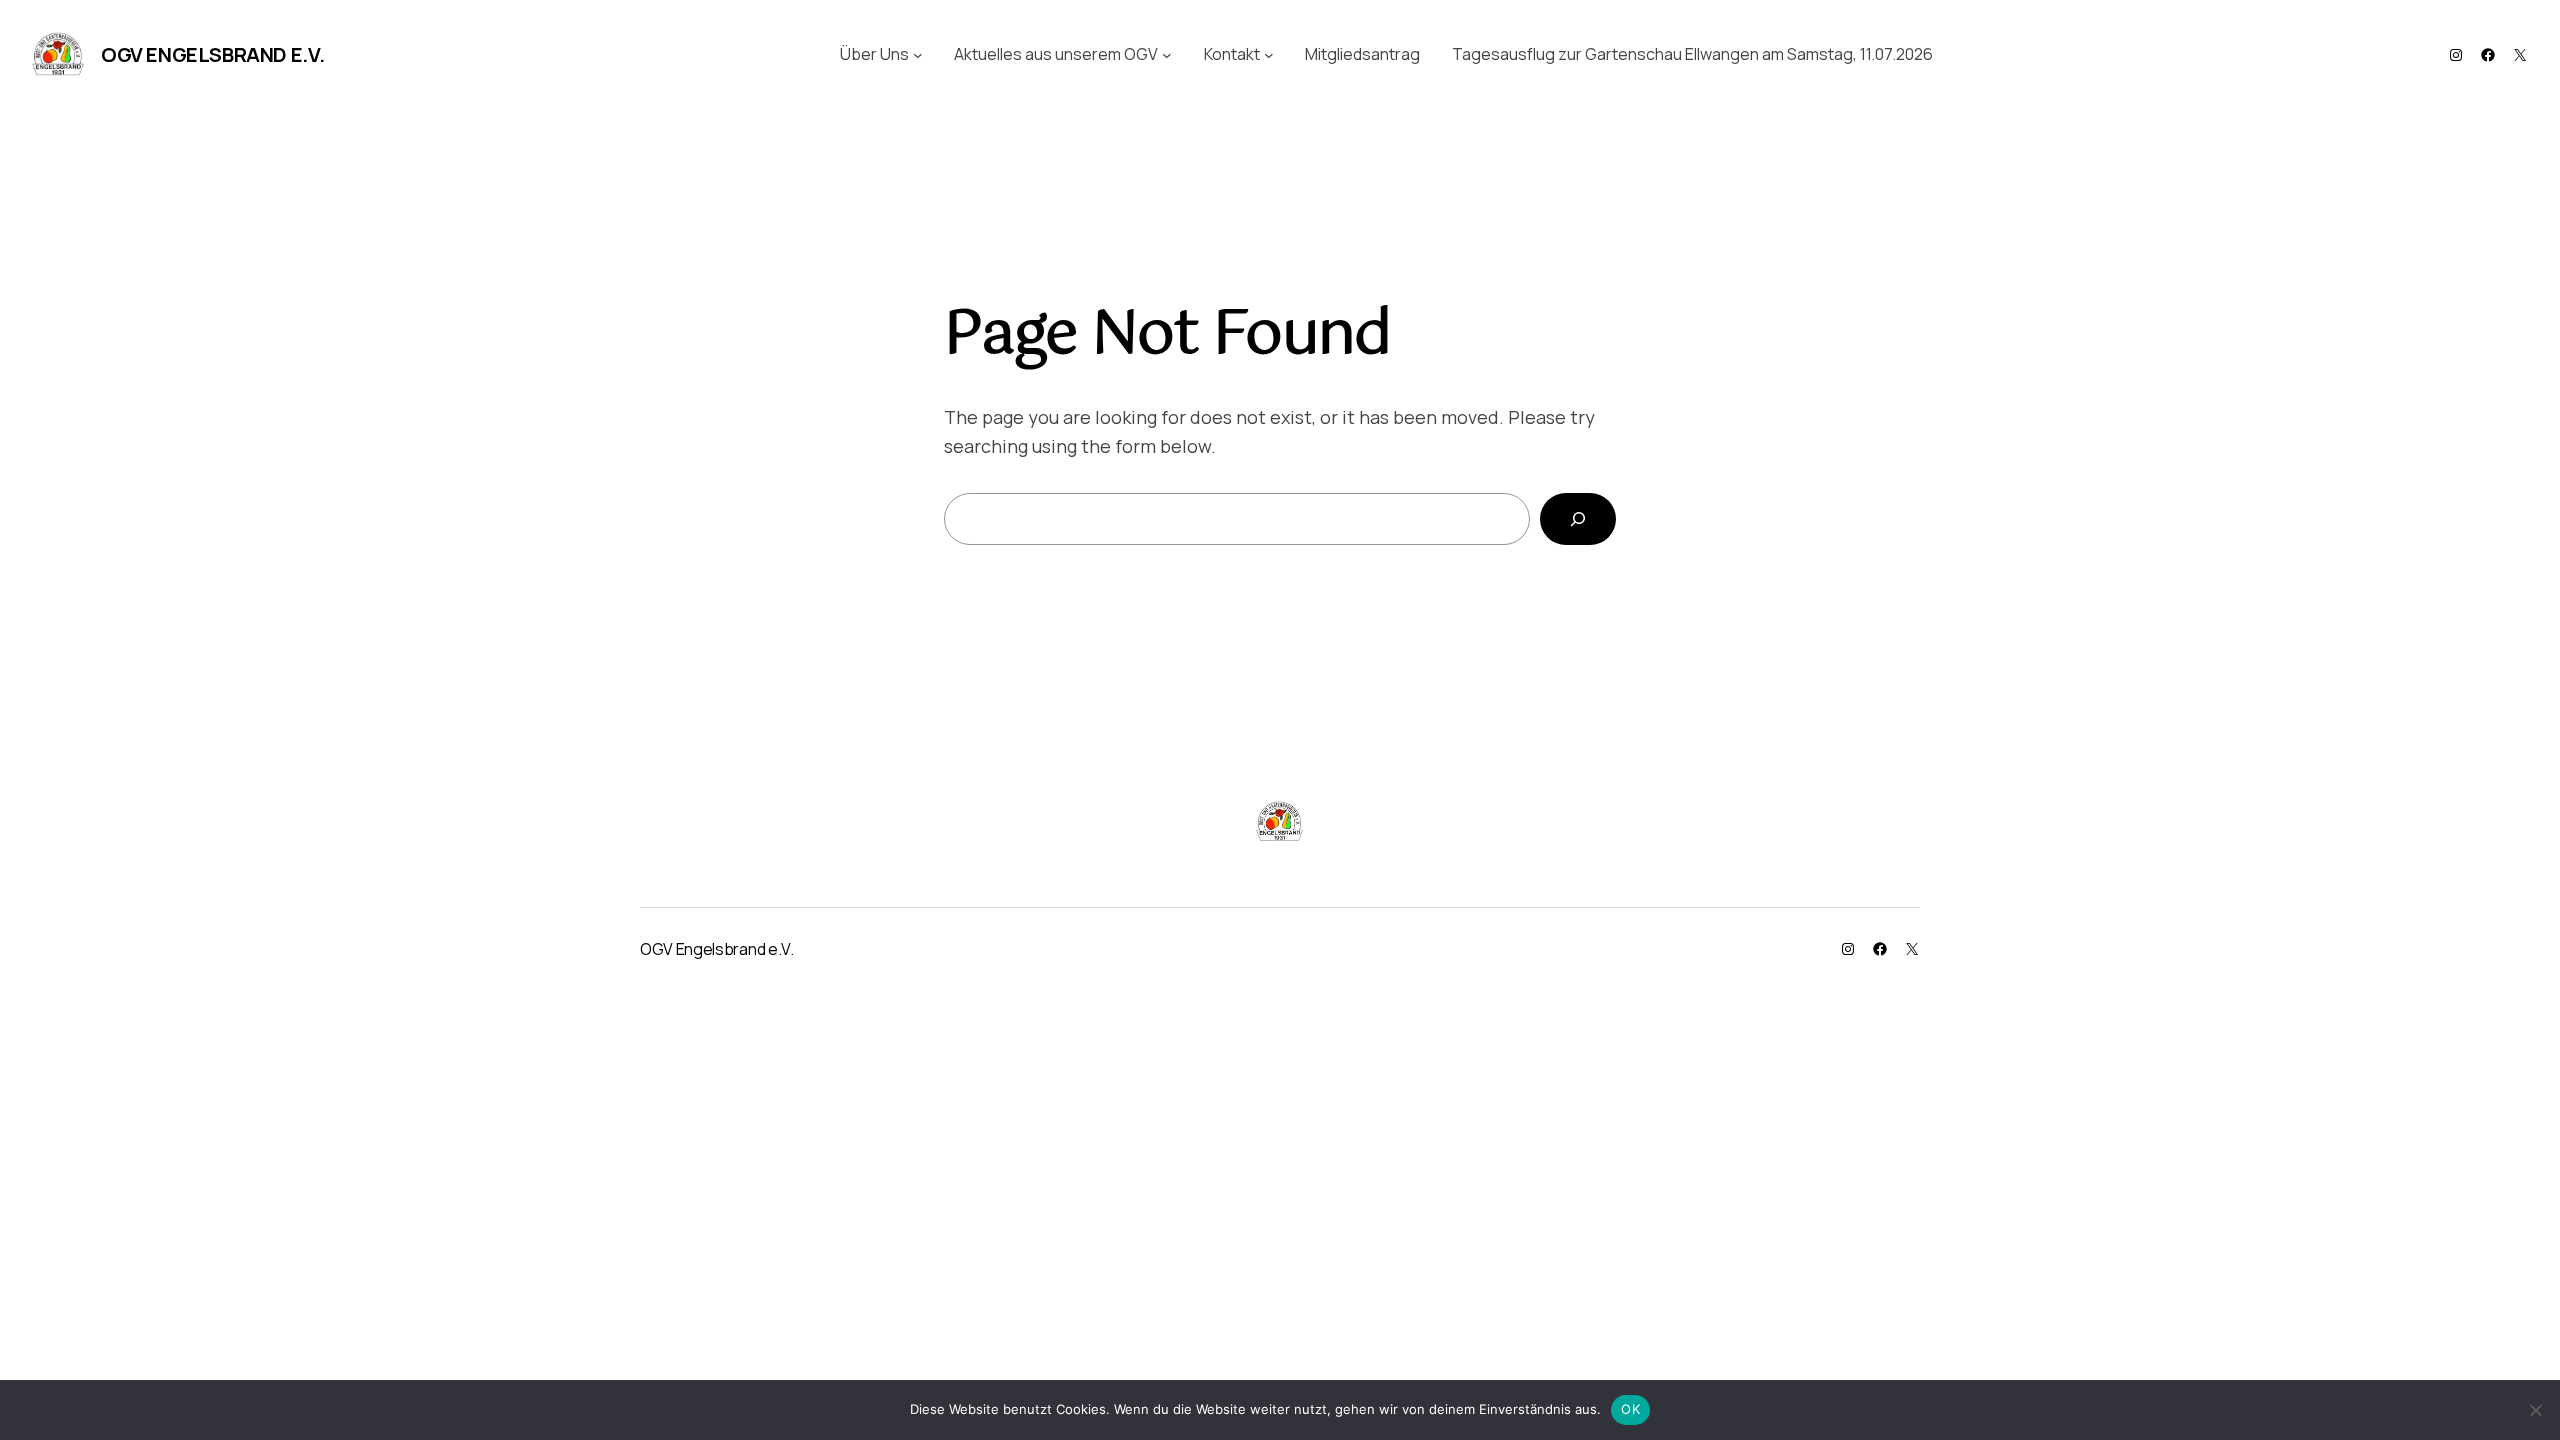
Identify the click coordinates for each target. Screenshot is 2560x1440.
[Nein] (2535, 1410)
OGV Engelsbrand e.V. (213, 54)
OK (1630, 1409)
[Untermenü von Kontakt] (1269, 55)
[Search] (1578, 519)
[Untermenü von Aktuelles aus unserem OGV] (1167, 55)
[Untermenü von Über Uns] (918, 55)
